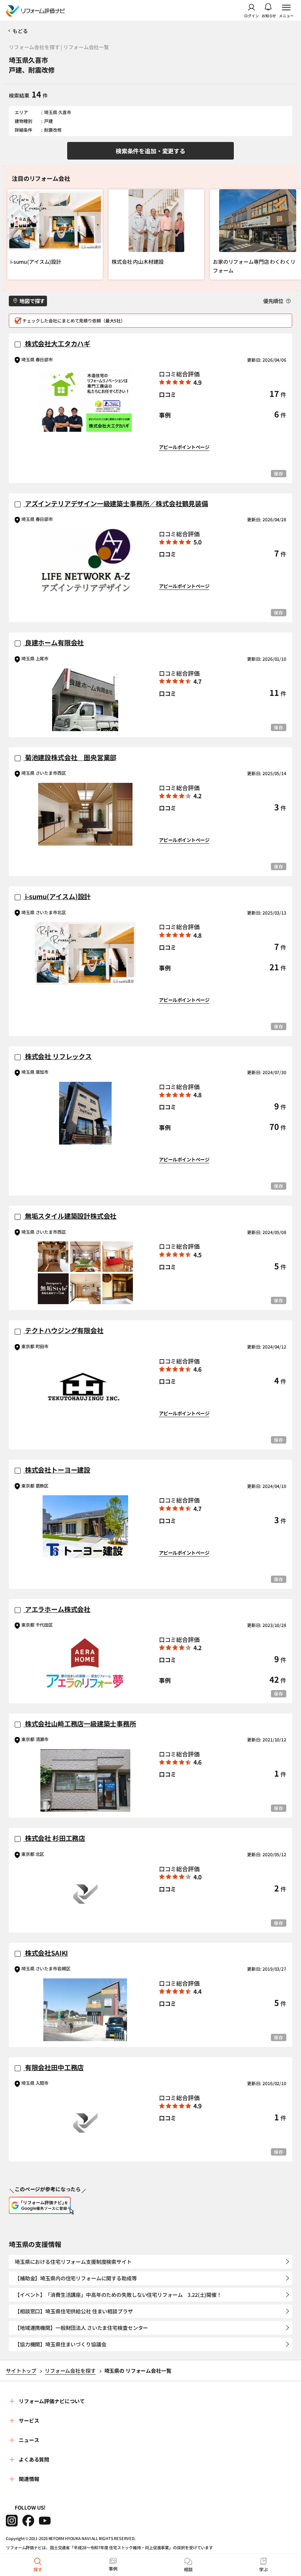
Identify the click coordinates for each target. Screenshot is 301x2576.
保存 (279, 473)
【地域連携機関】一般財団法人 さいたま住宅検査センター (81, 2328)
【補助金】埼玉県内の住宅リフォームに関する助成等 (76, 2278)
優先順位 (274, 301)
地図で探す (32, 301)
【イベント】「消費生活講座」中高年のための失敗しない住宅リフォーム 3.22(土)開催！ (118, 2295)
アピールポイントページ (184, 447)
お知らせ (269, 15)
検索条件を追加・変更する (150, 151)
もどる (20, 31)
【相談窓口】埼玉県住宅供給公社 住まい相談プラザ (74, 2311)
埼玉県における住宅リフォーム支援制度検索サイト (73, 2262)
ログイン (251, 15)
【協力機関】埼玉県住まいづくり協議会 (60, 2344)
